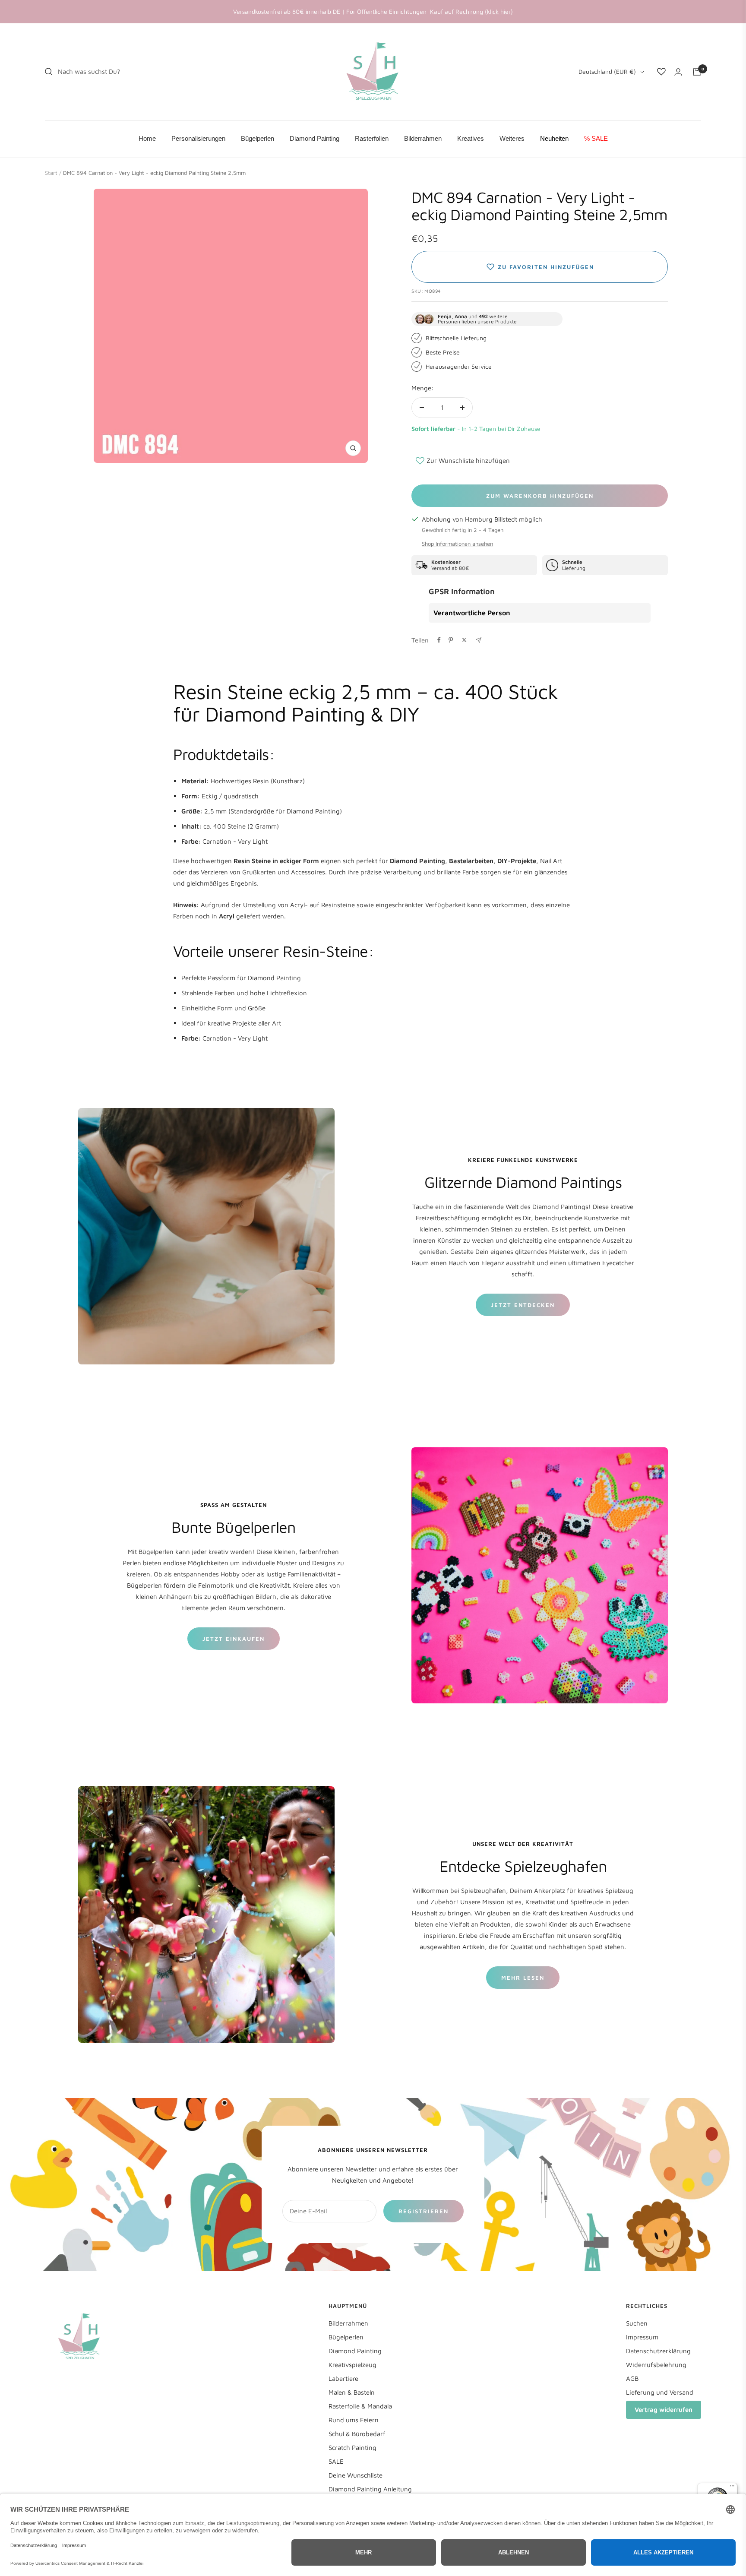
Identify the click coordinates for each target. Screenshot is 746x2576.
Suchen (637, 2323)
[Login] (678, 72)
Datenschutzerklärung (658, 2351)
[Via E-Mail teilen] (479, 640)
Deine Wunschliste (356, 2475)
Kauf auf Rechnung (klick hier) (471, 11)
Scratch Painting (352, 2448)
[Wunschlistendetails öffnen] (661, 72)
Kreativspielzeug (352, 2365)
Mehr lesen (523, 1978)
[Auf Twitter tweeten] (464, 640)
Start (51, 173)
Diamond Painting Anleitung (370, 2489)
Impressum (642, 2337)
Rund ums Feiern (354, 2420)
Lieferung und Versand (660, 2392)
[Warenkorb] (697, 72)
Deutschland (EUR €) (607, 71)
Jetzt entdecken (523, 1305)
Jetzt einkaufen (234, 1639)
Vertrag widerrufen (664, 2410)
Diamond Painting (355, 2351)
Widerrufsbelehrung (656, 2365)
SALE (336, 2461)
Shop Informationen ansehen (457, 544)
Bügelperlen (346, 2337)
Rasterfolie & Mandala (360, 2406)
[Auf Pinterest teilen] (451, 640)
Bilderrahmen (348, 2323)
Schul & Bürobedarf (357, 2434)
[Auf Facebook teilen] (439, 640)
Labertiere (343, 2378)
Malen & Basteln (352, 2392)
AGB (632, 2378)
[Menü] (732, 2488)
